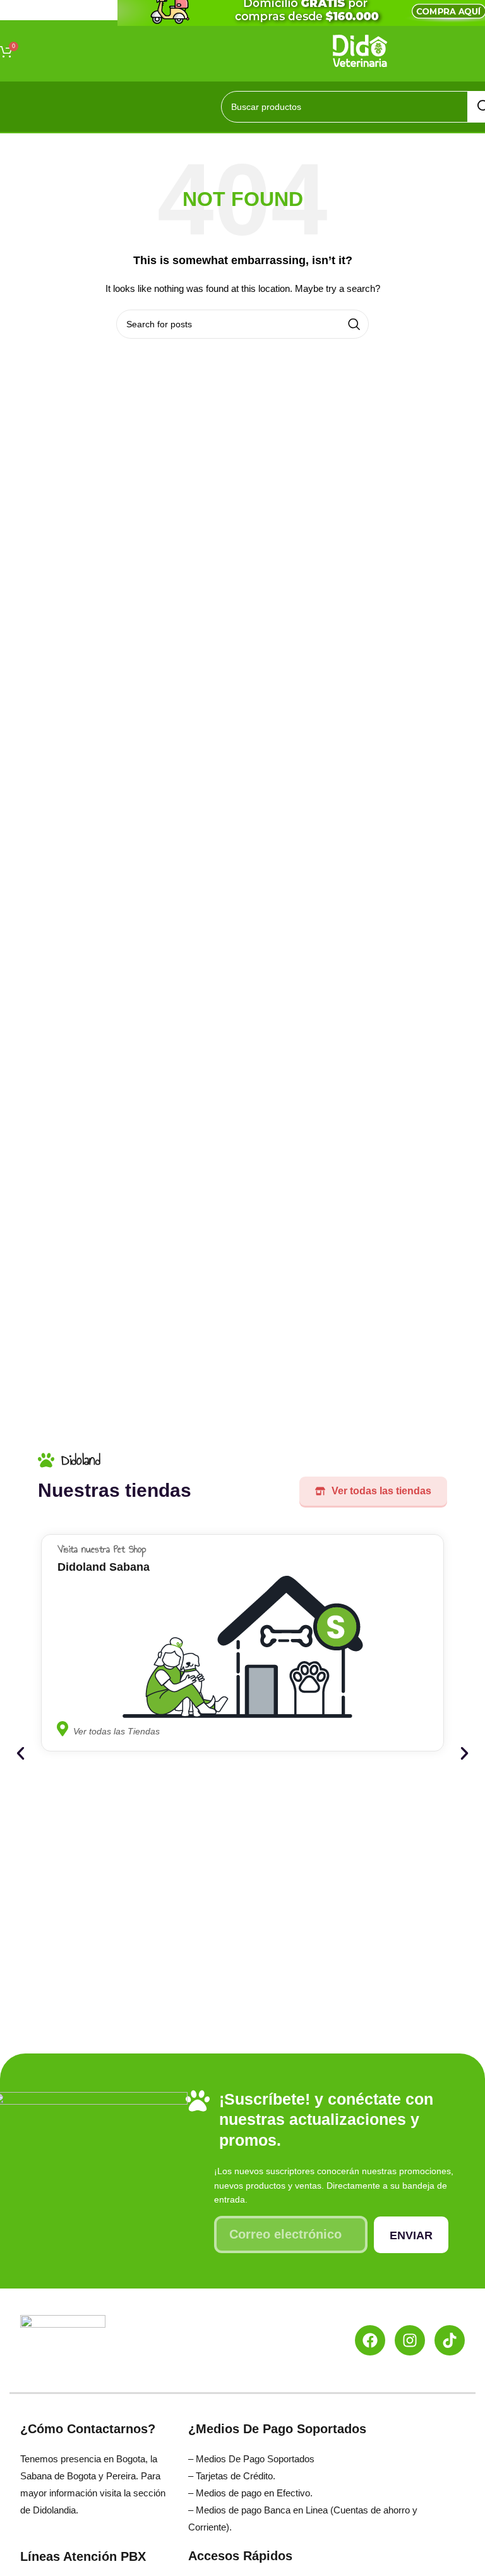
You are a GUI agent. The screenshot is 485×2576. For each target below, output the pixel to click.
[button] (21, 1754)
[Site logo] (360, 50)
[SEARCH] (354, 324)
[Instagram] (410, 2340)
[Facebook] (370, 2340)
